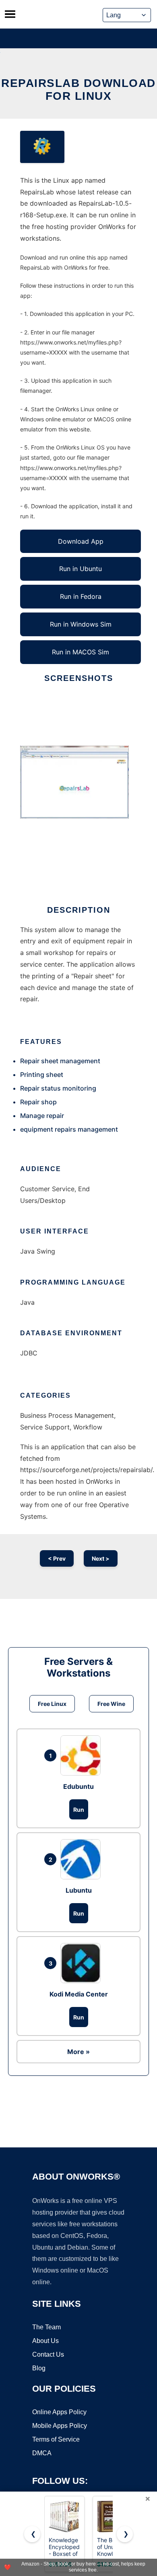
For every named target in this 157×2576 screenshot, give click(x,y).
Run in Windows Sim (81, 624)
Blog (39, 2368)
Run (79, 1810)
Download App (81, 541)
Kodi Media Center (79, 1994)
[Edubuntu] (83, 1755)
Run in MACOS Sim (81, 652)
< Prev (57, 1558)
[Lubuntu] (83, 1859)
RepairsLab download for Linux (78, 90)
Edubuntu (78, 1786)
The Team (46, 2327)
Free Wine (111, 1704)
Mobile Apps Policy (60, 2426)
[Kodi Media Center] (83, 1963)
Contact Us (48, 2354)
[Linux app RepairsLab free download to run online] (42, 147)
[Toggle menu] (10, 14)
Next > (101, 1558)
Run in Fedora (81, 596)
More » (78, 2052)
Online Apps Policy (59, 2412)
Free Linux (52, 1704)
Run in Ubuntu (81, 569)
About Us (45, 2341)
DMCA (42, 2453)
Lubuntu (79, 1890)
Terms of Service (56, 2439)
